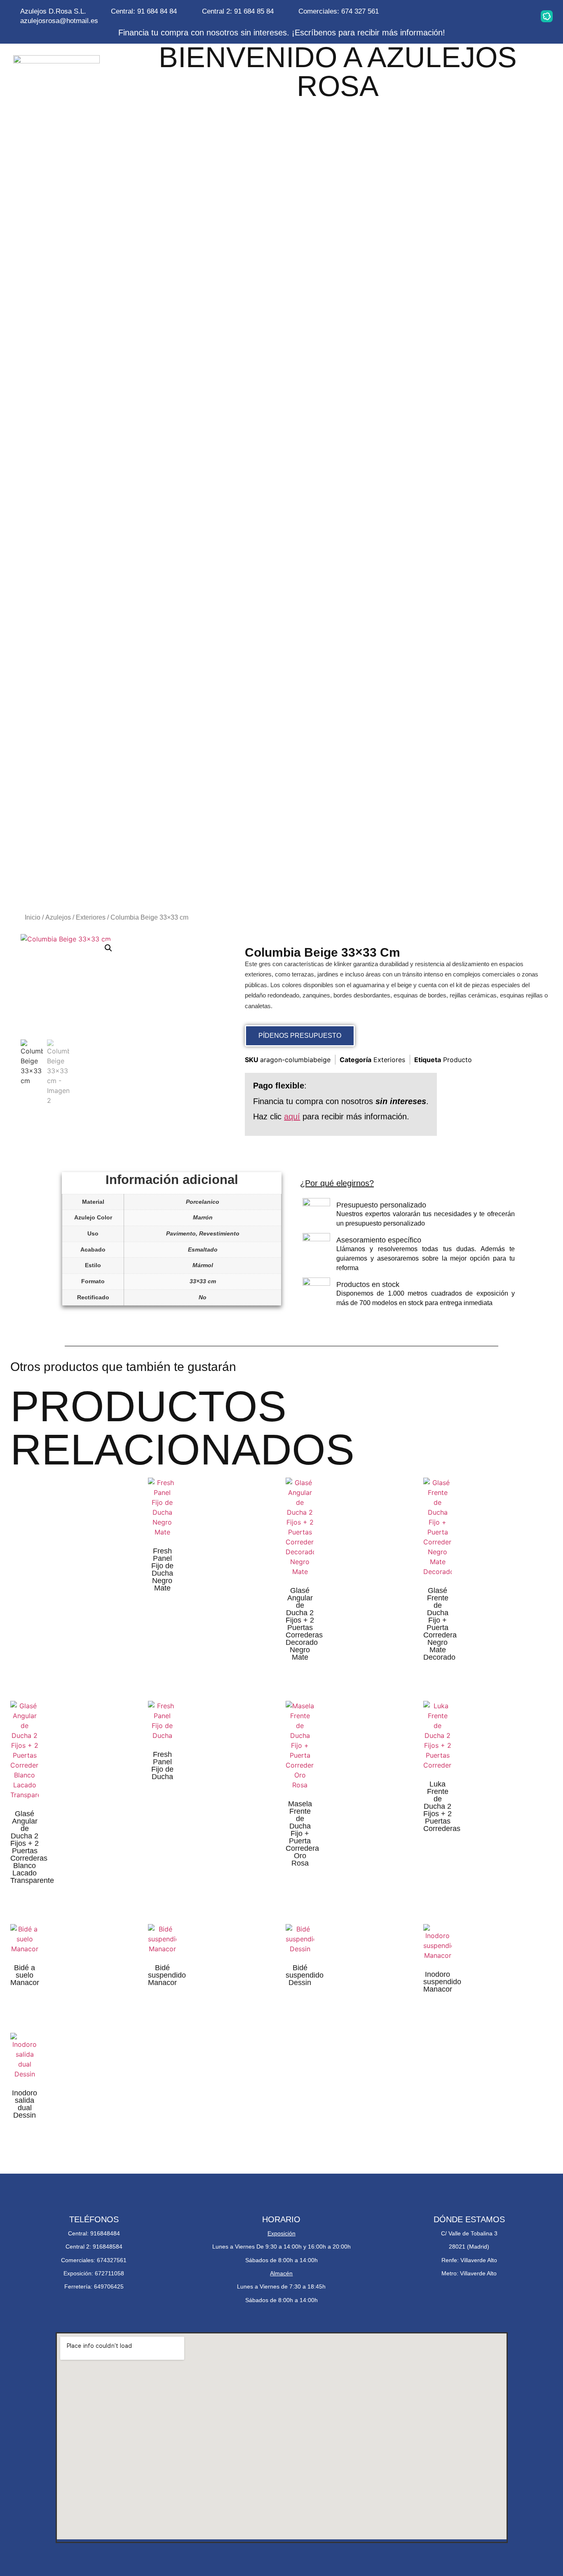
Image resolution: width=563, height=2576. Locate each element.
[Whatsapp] (469, 16)
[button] (108, 948)
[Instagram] (443, 16)
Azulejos (58, 917)
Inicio (33, 917)
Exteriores (91, 917)
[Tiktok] (521, 16)
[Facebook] (495, 16)
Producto (457, 1060)
